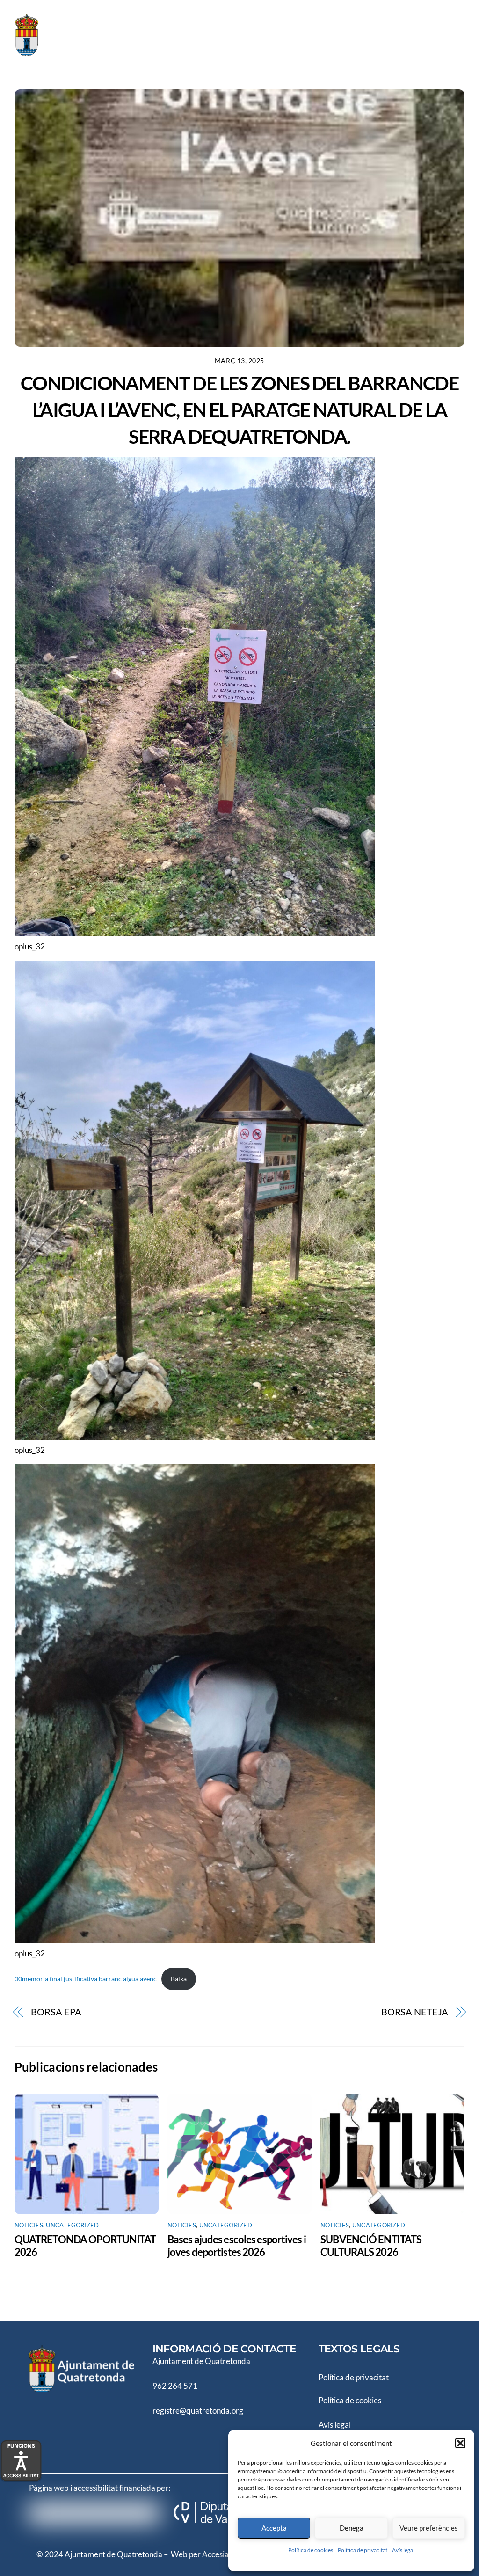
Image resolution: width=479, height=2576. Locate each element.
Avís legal (403, 2550)
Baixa (179, 1979)
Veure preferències (429, 2528)
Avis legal (335, 2425)
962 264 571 (175, 2386)
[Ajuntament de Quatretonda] (61, 52)
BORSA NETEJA (415, 2012)
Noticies (29, 2225)
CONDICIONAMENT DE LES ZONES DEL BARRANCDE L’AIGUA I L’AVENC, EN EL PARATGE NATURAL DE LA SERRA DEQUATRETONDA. (239, 410)
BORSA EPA (56, 2012)
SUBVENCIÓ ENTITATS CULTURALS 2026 (371, 2246)
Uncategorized (72, 2225)
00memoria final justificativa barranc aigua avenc (86, 1979)
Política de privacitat (363, 2550)
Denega (352, 2528)
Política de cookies (311, 2550)
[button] (460, 2443)
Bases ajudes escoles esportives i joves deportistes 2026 (237, 2246)
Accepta (274, 2528)
